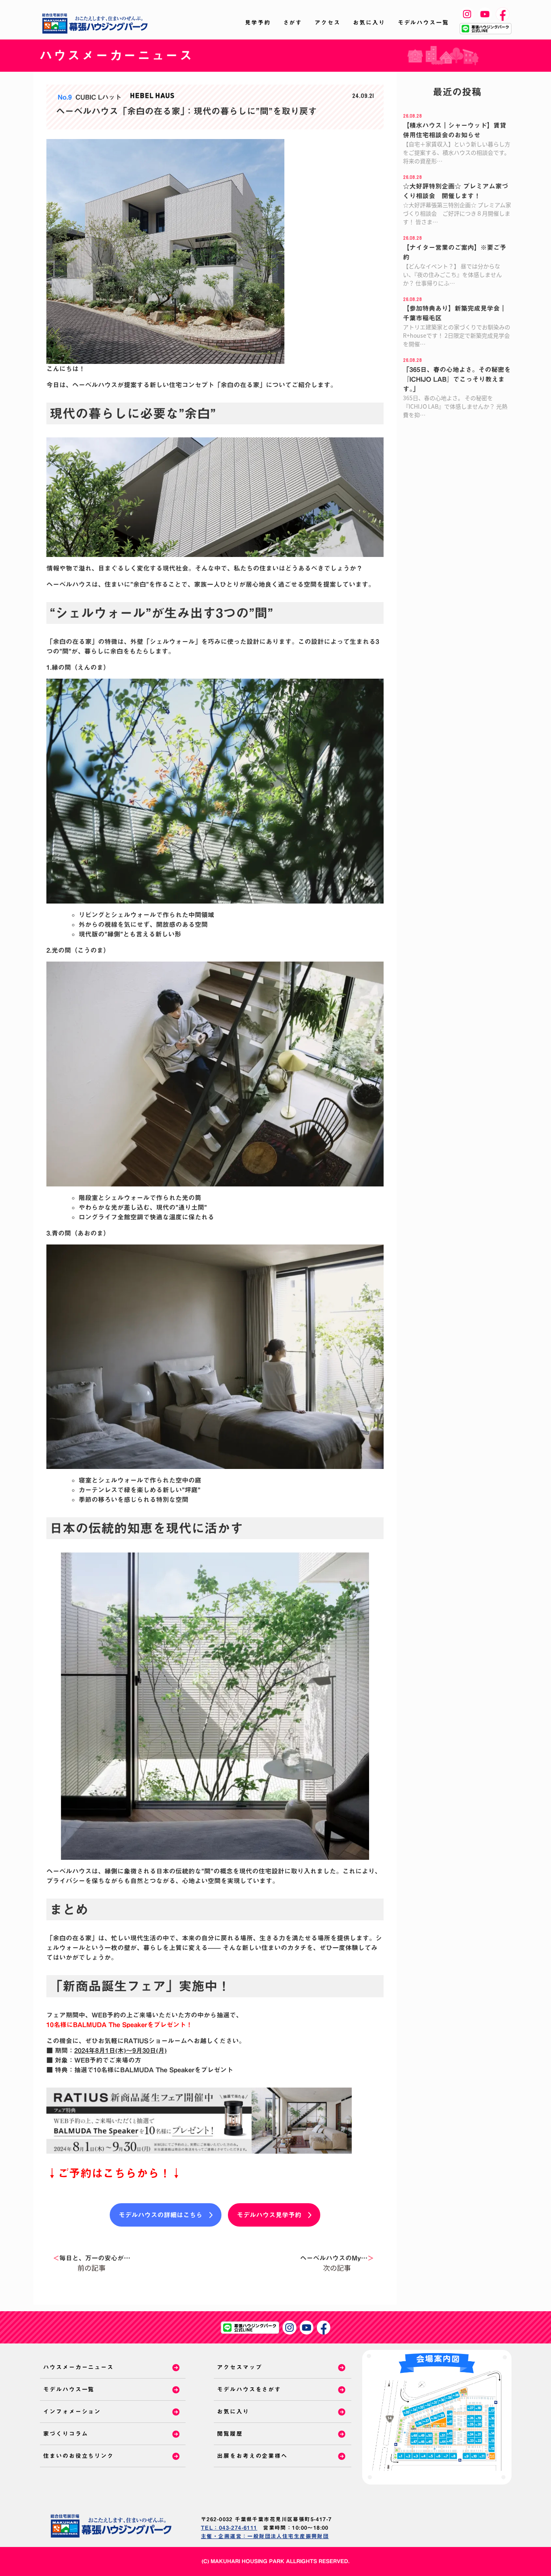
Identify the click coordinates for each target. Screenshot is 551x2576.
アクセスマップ (239, 2367)
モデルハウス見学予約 (269, 2215)
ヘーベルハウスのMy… (337, 2258)
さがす (293, 23)
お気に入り (369, 23)
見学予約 (258, 23)
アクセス (328, 23)
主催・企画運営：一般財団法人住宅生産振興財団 (265, 2536)
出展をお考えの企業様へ (252, 2456)
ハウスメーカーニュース (78, 2367)
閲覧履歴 (230, 2434)
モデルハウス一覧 (423, 23)
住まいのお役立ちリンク (78, 2456)
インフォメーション (72, 2412)
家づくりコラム (66, 2434)
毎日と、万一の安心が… (92, 2258)
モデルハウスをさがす (249, 2389)
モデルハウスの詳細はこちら (161, 2215)
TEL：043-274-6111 (229, 2528)
